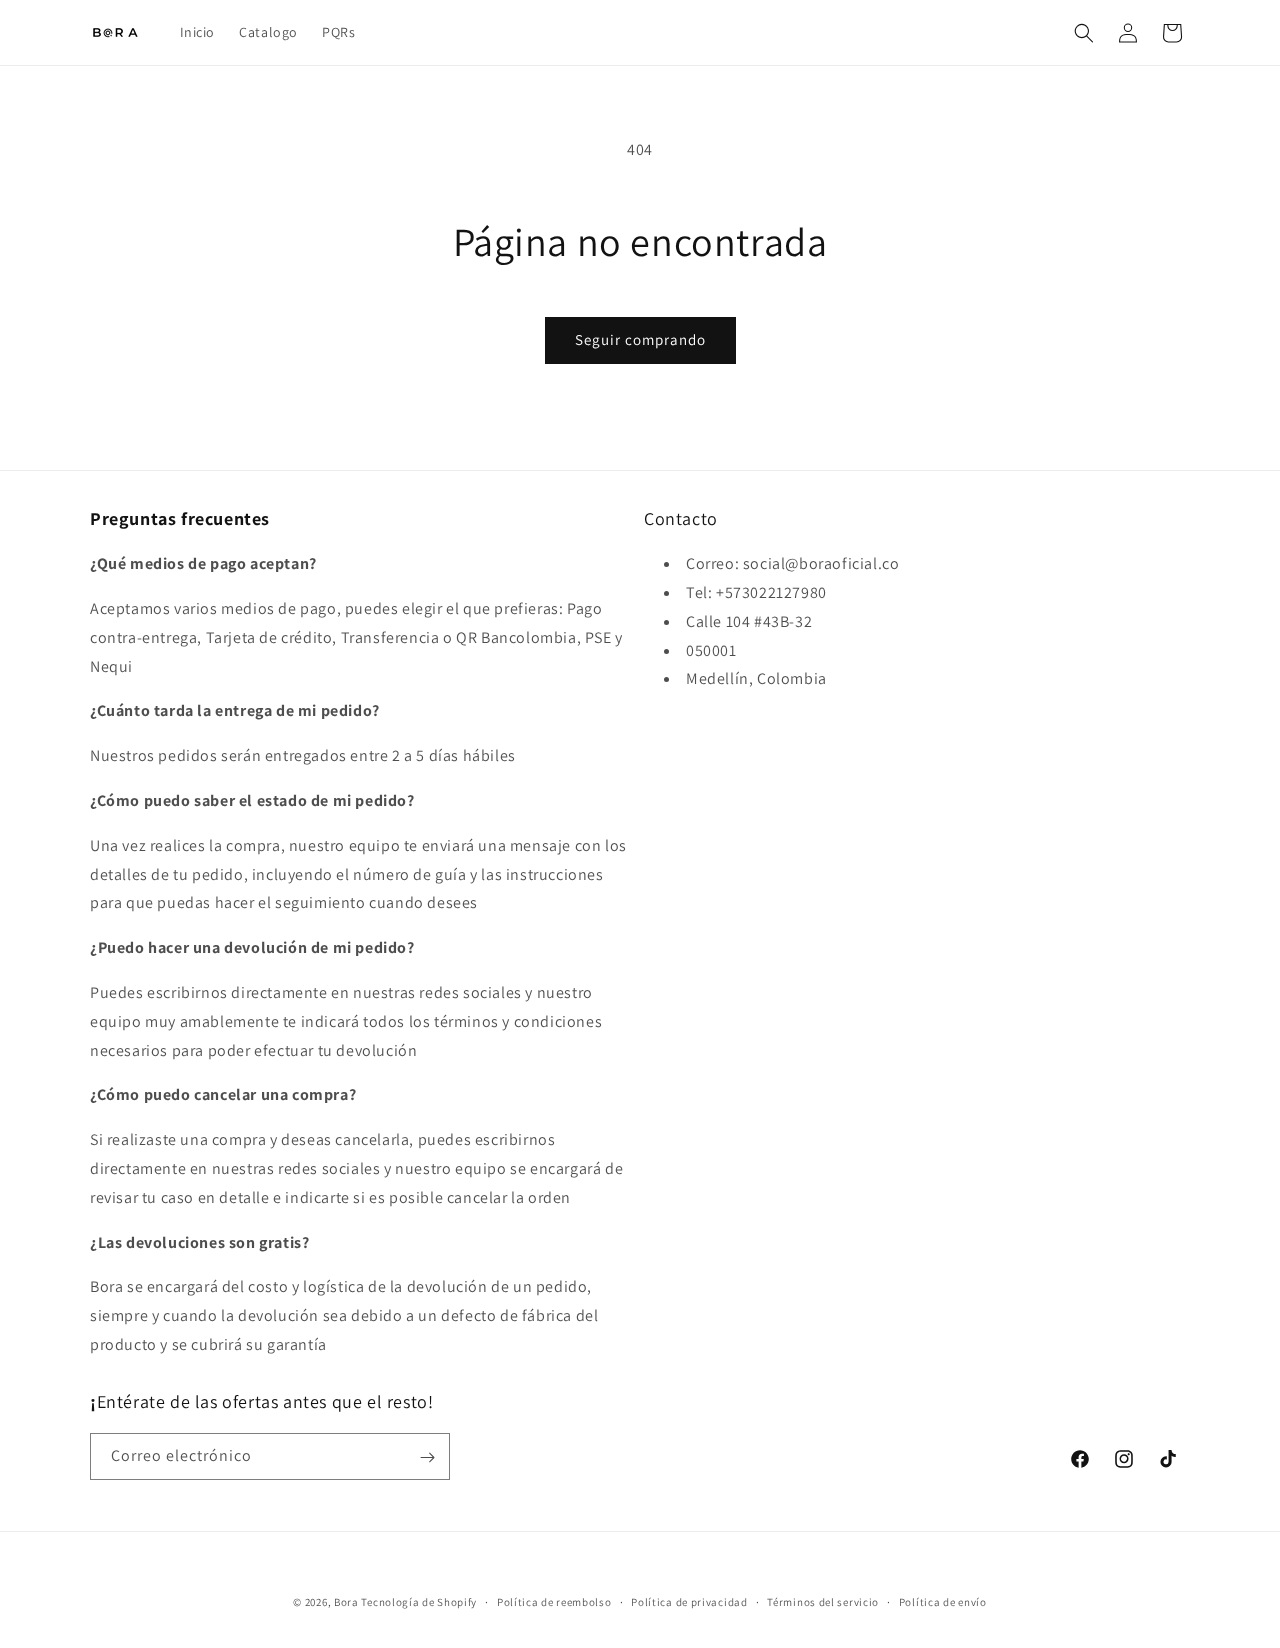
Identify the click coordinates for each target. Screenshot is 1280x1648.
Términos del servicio (823, 1601)
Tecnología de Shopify (419, 1602)
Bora (346, 1602)
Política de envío (943, 1601)
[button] (1084, 33)
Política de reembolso (554, 1601)
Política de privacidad (689, 1601)
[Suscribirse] (427, 1457)
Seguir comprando (640, 339)
